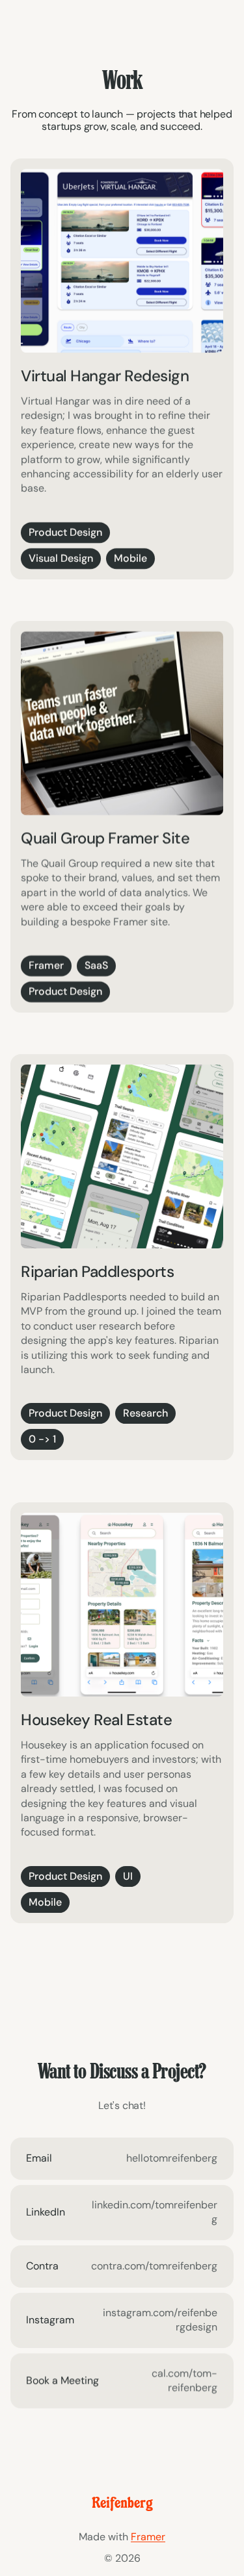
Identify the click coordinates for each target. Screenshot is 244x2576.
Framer (148, 2537)
